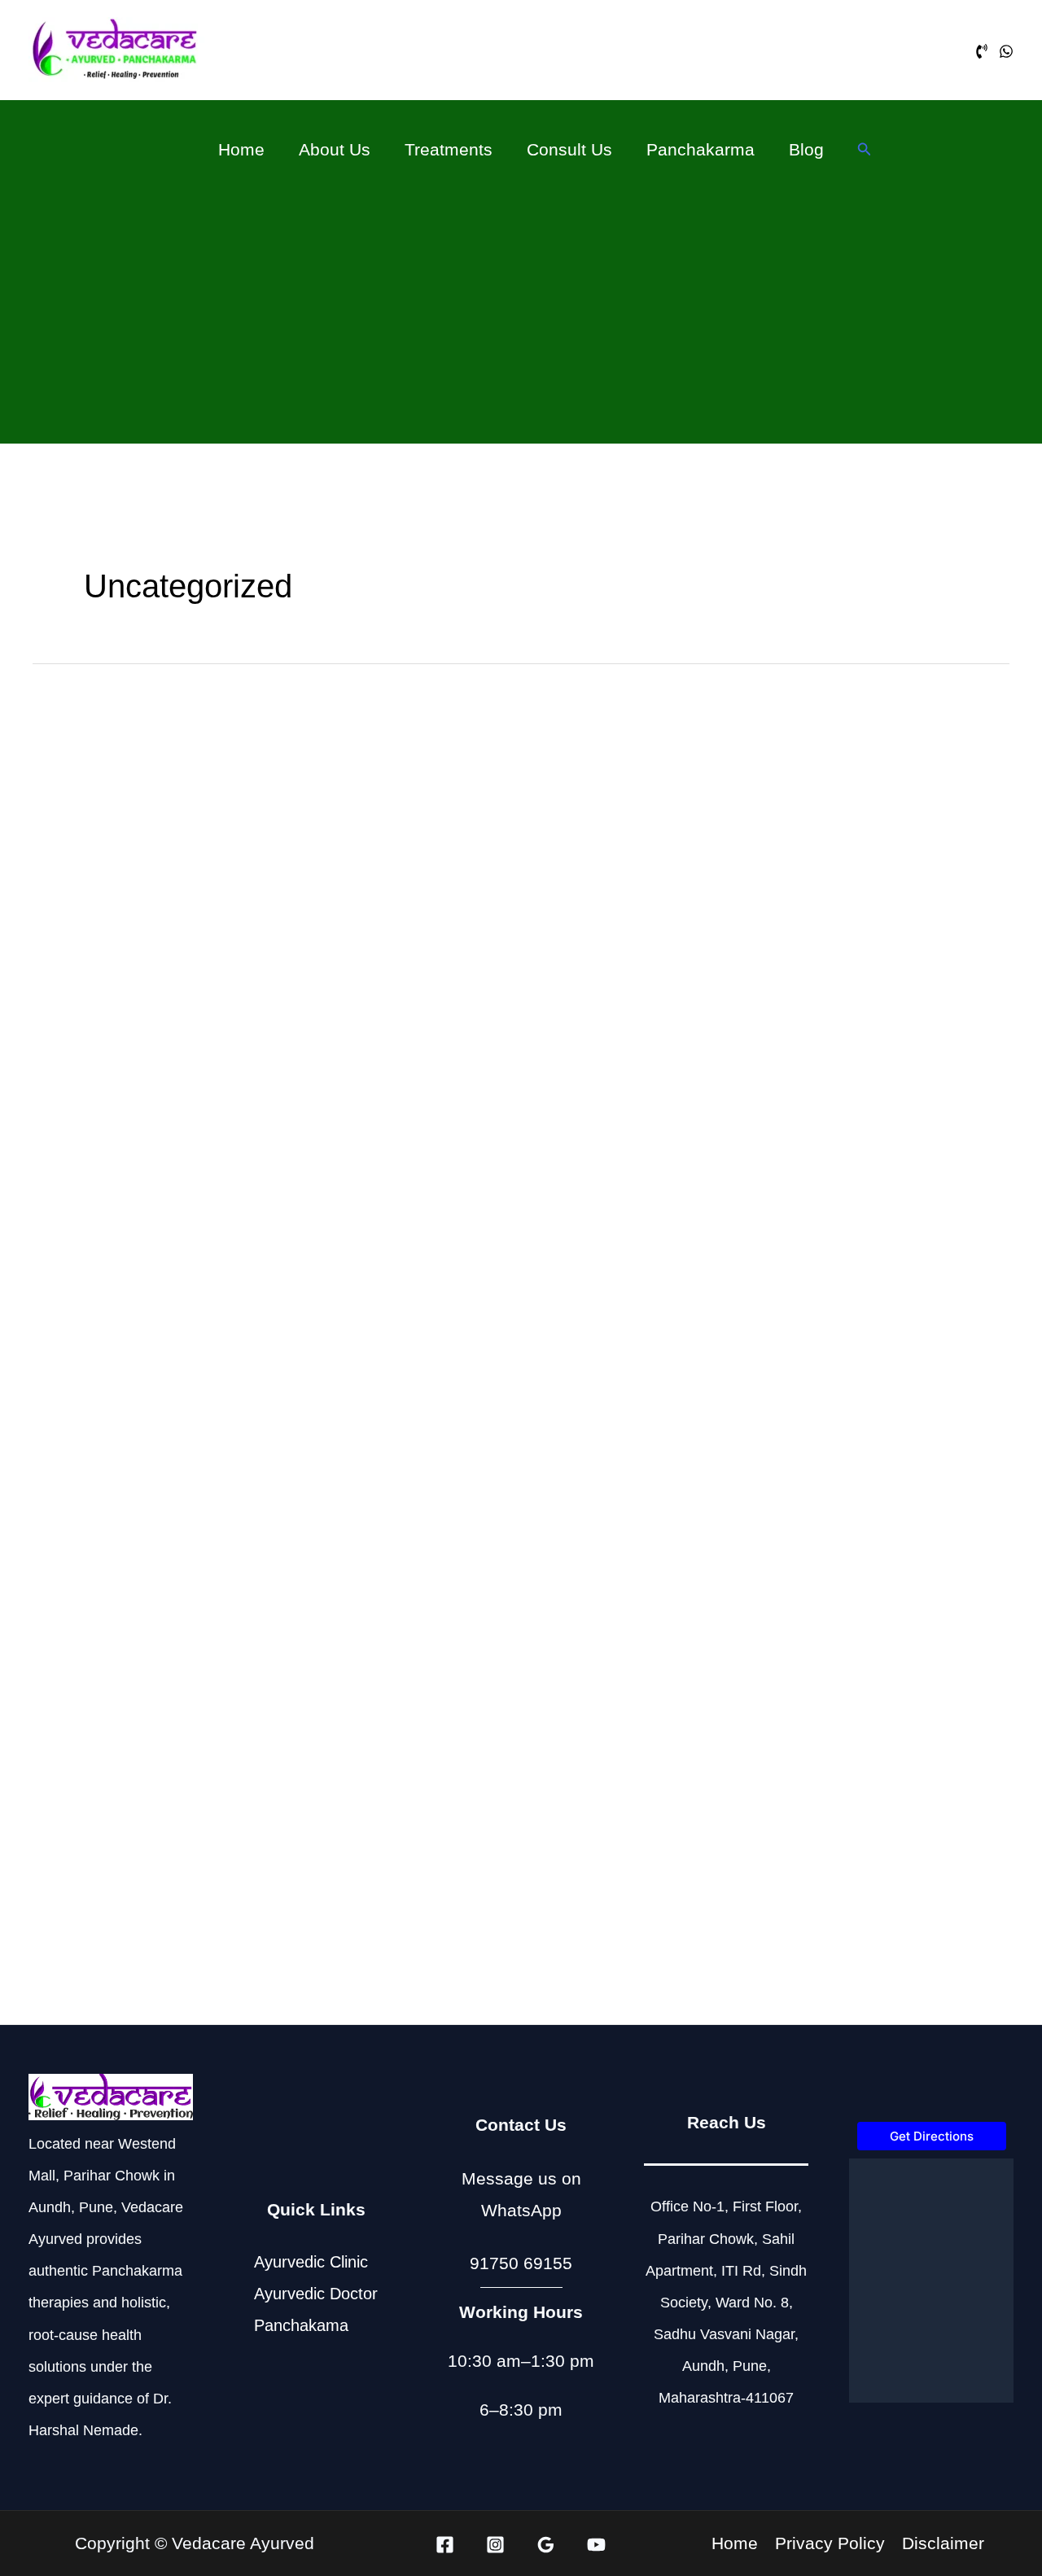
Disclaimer (943, 2544)
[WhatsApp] (1006, 51)
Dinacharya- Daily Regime (154, 1323)
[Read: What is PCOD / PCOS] (521, 1491)
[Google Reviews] (546, 2545)
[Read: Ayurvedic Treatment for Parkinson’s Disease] (184, 888)
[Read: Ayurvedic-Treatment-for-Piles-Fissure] (858, 1491)
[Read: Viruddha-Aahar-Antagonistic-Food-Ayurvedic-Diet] (521, 1785)
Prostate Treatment (120, 1616)
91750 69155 (521, 2263)
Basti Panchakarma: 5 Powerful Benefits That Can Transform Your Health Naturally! (514, 1023)
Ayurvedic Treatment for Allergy (852, 1311)
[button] (865, 150)
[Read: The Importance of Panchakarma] (858, 866)
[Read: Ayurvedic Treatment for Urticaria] (858, 1779)
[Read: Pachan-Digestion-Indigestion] (184, 1785)
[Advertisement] (521, 304)
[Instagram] (495, 2545)
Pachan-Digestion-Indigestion (168, 1910)
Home (735, 2544)
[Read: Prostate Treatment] (184, 1491)
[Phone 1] (982, 51)
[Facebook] (445, 2545)
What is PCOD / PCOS (475, 1616)
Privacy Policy (830, 2544)
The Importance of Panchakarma (857, 986)
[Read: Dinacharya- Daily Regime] (184, 1198)
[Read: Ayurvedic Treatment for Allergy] (858, 1192)
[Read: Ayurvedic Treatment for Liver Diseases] (521, 1198)
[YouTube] (596, 2545)
